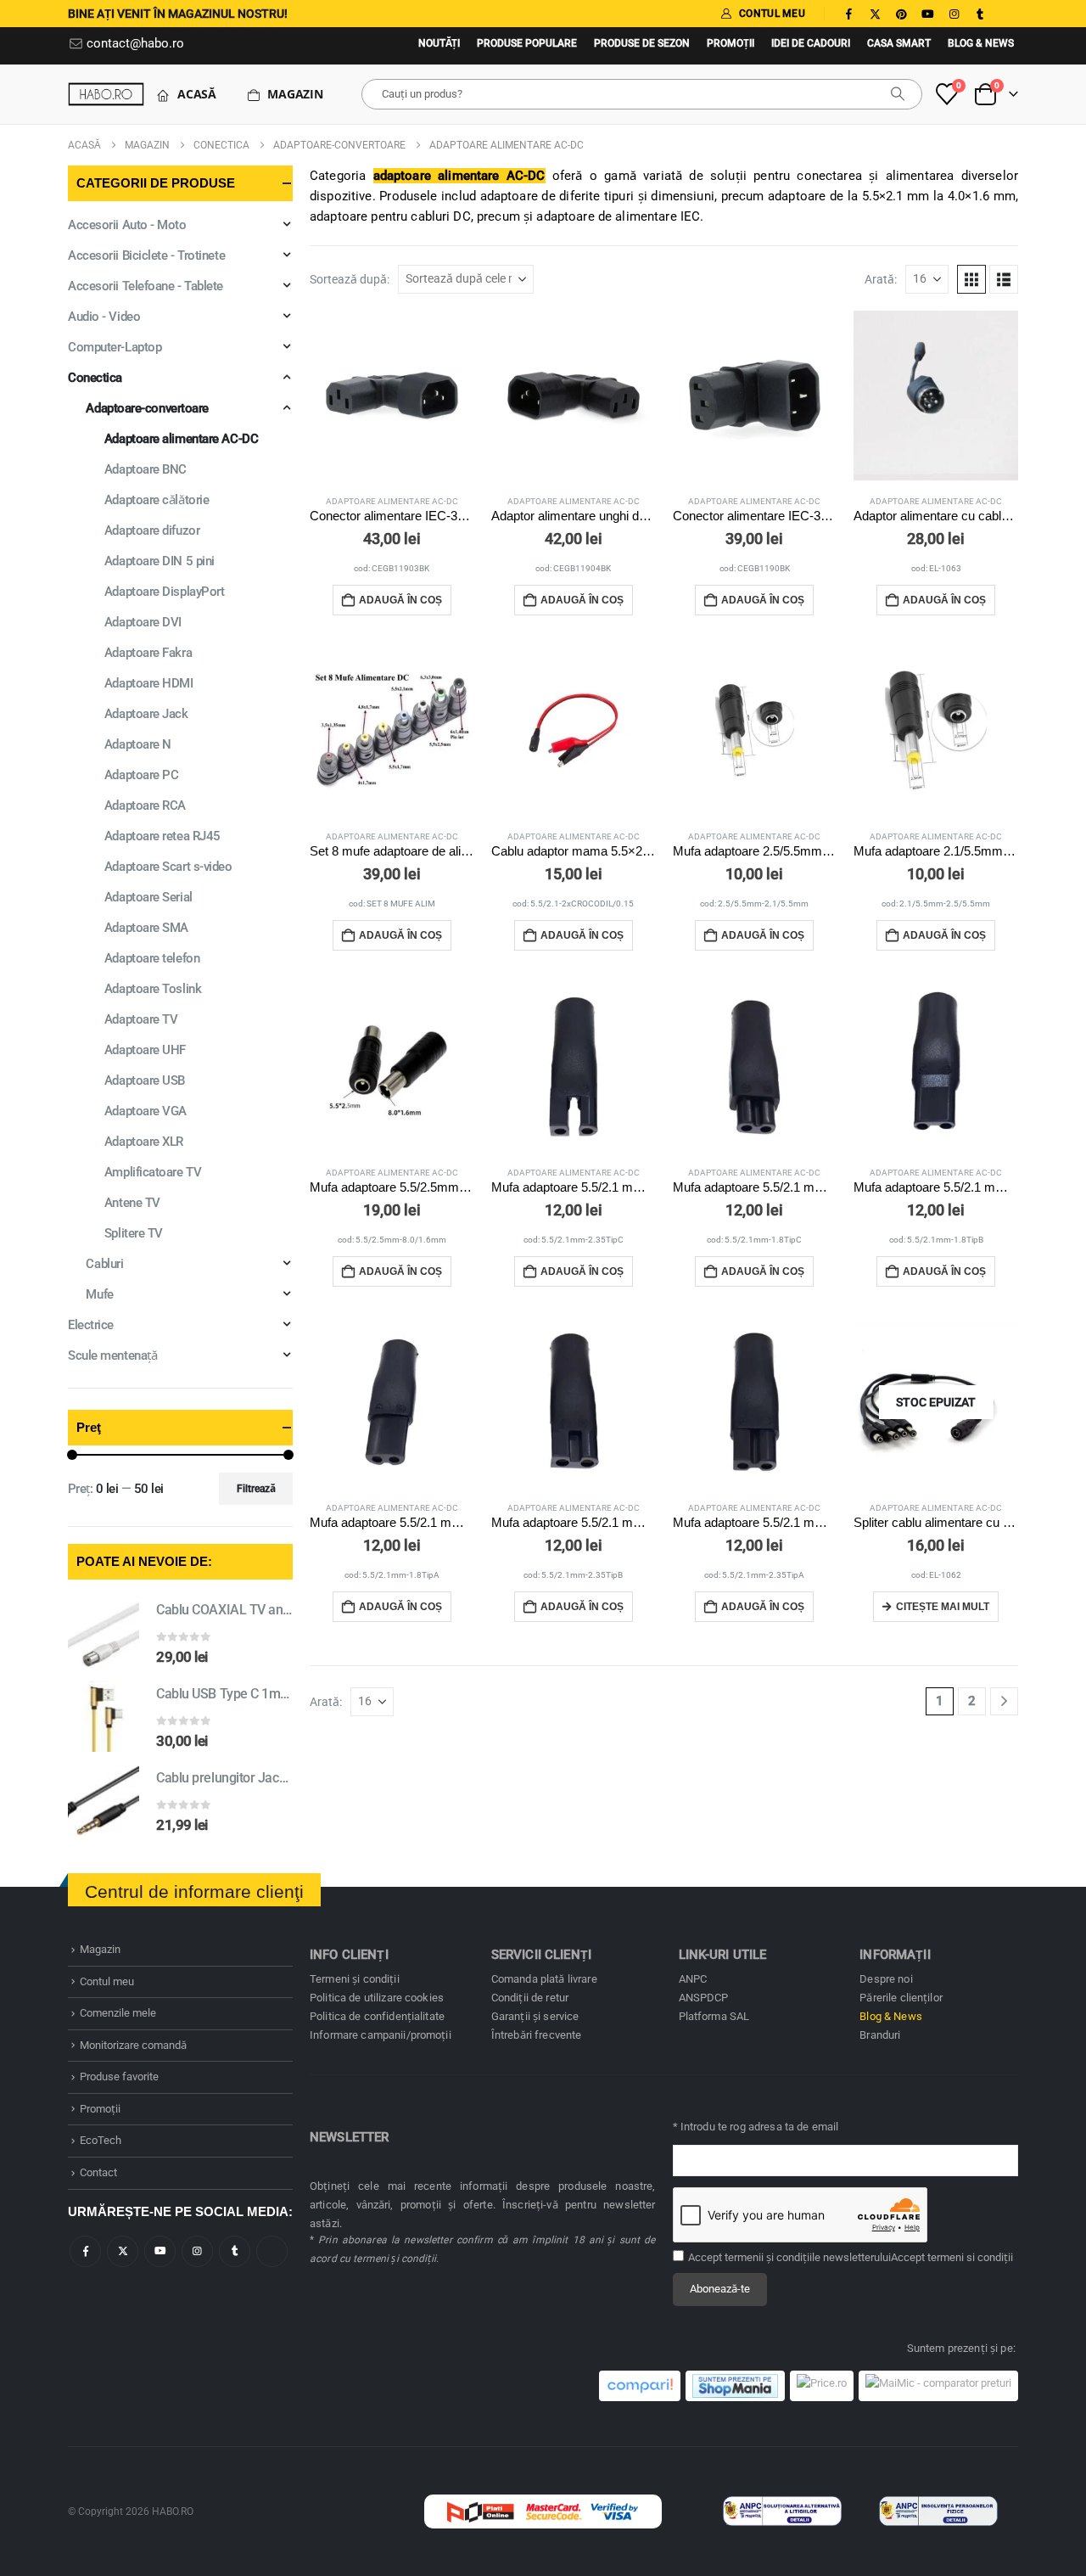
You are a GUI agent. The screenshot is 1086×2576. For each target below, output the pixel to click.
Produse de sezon (642, 43)
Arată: (881, 279)
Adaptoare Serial (148, 897)
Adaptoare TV (141, 1019)
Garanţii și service (535, 2016)
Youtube (160, 2251)
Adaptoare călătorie (157, 500)
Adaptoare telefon (152, 958)
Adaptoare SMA (146, 928)
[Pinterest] (901, 14)
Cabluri (104, 1264)
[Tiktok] (1006, 14)
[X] (875, 14)
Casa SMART (899, 43)
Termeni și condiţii (355, 1979)
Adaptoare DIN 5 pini (160, 561)
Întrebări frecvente (537, 2035)
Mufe (99, 1294)
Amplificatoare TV (153, 1172)
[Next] (1004, 1701)
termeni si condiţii (970, 2257)
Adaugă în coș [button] (400, 600)
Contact (98, 2172)
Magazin (295, 94)
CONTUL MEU (772, 14)
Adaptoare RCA (145, 805)
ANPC (693, 1979)
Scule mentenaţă (112, 1355)
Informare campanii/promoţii (381, 2035)
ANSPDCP (704, 1998)
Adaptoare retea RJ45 (162, 836)
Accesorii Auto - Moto (127, 225)
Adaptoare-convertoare (147, 408)
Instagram (197, 2251)
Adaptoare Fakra (148, 653)
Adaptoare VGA (146, 1111)
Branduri (880, 2035)
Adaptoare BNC (146, 469)
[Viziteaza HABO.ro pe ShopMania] (735, 2386)
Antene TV (132, 1203)
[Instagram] (954, 14)
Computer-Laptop (115, 347)
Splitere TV (134, 1233)
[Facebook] (848, 14)
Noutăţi (439, 43)
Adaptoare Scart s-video (168, 867)
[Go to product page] (392, 396)
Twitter (123, 2251)
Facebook (85, 2251)
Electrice (91, 1325)
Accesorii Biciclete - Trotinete (146, 255)
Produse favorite (119, 2077)
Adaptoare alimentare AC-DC (392, 501)
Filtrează (256, 1489)
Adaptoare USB (145, 1080)
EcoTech (101, 2140)
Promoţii (731, 43)
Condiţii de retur (530, 1998)
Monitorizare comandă (133, 2045)
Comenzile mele (118, 2013)
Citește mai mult (943, 1607)
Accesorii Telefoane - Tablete (146, 286)
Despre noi (886, 1979)
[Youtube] (927, 14)
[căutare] (898, 94)
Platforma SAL (714, 2016)
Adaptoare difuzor (152, 530)
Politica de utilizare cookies (377, 1998)
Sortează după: (350, 279)
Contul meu (107, 1981)
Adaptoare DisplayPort (165, 592)
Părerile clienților (901, 1998)
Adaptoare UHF (145, 1050)
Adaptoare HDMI (149, 683)
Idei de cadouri (811, 43)
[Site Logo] (106, 94)
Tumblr (235, 2251)
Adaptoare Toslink (153, 989)
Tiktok (272, 2251)
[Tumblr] (980, 14)
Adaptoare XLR (144, 1142)
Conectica (95, 378)
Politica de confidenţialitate (377, 2016)
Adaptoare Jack (146, 714)
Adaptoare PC (142, 775)
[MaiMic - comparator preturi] (938, 2386)
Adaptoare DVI (143, 622)
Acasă (197, 94)
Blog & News (981, 43)
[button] (971, 279)
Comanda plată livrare (544, 1979)
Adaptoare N (138, 744)
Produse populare (527, 43)
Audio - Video (104, 317)
